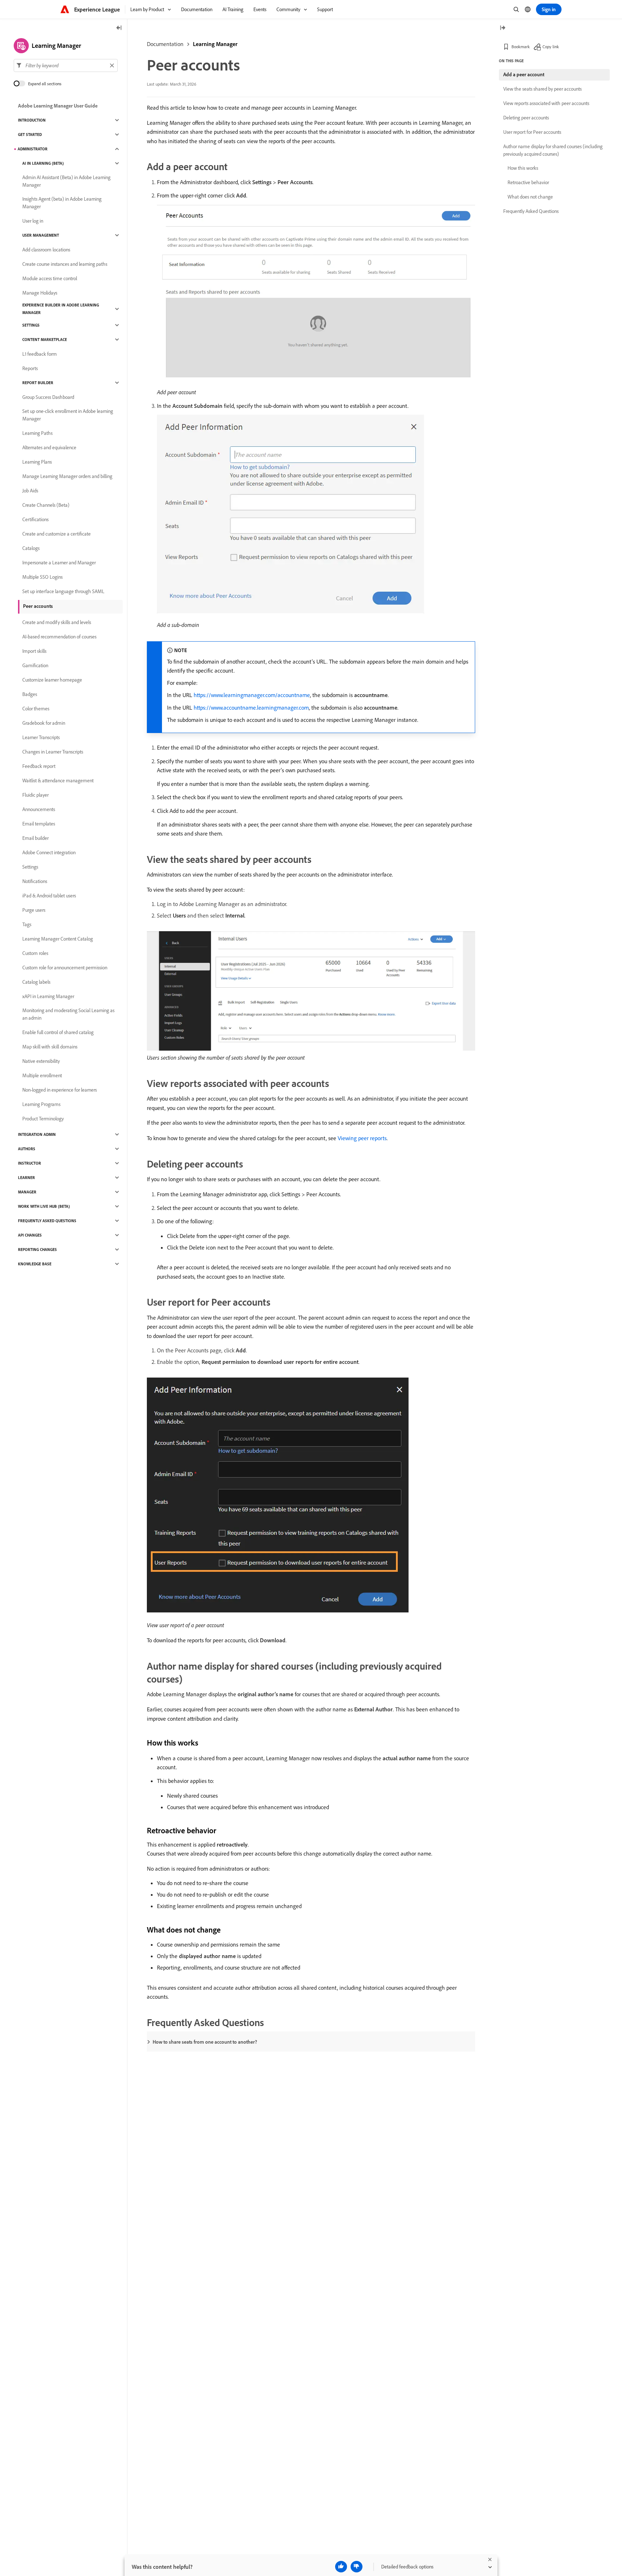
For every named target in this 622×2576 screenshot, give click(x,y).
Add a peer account (524, 74)
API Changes (30, 1235)
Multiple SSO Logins (42, 577)
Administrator (33, 149)
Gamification (35, 665)
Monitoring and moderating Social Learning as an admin (68, 1014)
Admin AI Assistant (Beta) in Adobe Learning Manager (66, 181)
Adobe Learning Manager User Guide (58, 106)
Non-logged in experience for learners (60, 1090)
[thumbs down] (357, 2567)
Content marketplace (45, 340)
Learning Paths (37, 433)
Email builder (35, 838)
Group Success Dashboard (48, 397)
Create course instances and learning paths (65, 264)
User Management (41, 235)
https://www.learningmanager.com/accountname (252, 695)
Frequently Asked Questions (47, 1221)
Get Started (30, 135)
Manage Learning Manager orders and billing (67, 476)
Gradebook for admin (44, 723)
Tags (27, 924)
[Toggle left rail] (119, 28)
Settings (31, 325)
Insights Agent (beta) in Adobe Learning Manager (62, 203)
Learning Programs (41, 1104)
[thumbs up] (341, 2567)
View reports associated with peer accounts (546, 103)
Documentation (165, 44)
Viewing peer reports (362, 1138)
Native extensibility (41, 1061)
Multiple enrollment (42, 1075)
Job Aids (30, 491)
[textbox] (66, 65)
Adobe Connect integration (49, 852)
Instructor (30, 1163)
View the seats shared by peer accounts (542, 89)
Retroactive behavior (528, 182)
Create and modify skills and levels (57, 622)
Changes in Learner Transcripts (53, 752)
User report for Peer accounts (532, 132)
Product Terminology (43, 1119)
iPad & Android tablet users (49, 896)
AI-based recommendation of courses (59, 637)
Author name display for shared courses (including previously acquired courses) (553, 150)
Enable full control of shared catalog (58, 1032)
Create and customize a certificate (57, 534)
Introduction (32, 120)
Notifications (35, 881)
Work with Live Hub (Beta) (44, 1206)
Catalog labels (36, 982)
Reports (30, 368)
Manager (27, 1192)
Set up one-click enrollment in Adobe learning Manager (68, 415)
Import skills (34, 651)
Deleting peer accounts (526, 118)
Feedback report (39, 766)
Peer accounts (38, 606)
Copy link (551, 47)
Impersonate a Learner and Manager (59, 563)
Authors (27, 1149)
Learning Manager (215, 44)
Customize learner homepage (52, 680)
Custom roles (35, 953)
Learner (26, 1178)
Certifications (35, 519)
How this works (523, 168)
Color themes (36, 709)
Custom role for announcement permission (65, 968)
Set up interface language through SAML (63, 591)
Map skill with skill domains (50, 1047)
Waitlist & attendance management (58, 780)
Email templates (39, 824)
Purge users (34, 910)
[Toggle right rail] (502, 28)
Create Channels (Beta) (46, 505)
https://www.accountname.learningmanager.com (251, 707)
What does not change (530, 197)
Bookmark (521, 47)
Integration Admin (37, 1134)
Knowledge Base (35, 1264)
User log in (33, 221)
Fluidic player (35, 795)
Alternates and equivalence (49, 447)
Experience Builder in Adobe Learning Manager (61, 309)
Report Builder (38, 383)
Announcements (39, 809)
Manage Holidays (40, 293)
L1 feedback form (40, 354)
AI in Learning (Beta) (43, 163)
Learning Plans (37, 462)
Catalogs (31, 548)
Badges (30, 694)
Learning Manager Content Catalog (58, 939)
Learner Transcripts (41, 737)
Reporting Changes (37, 1250)
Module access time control (50, 278)
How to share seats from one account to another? (205, 2042)
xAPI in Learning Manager (48, 996)
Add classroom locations (46, 250)
